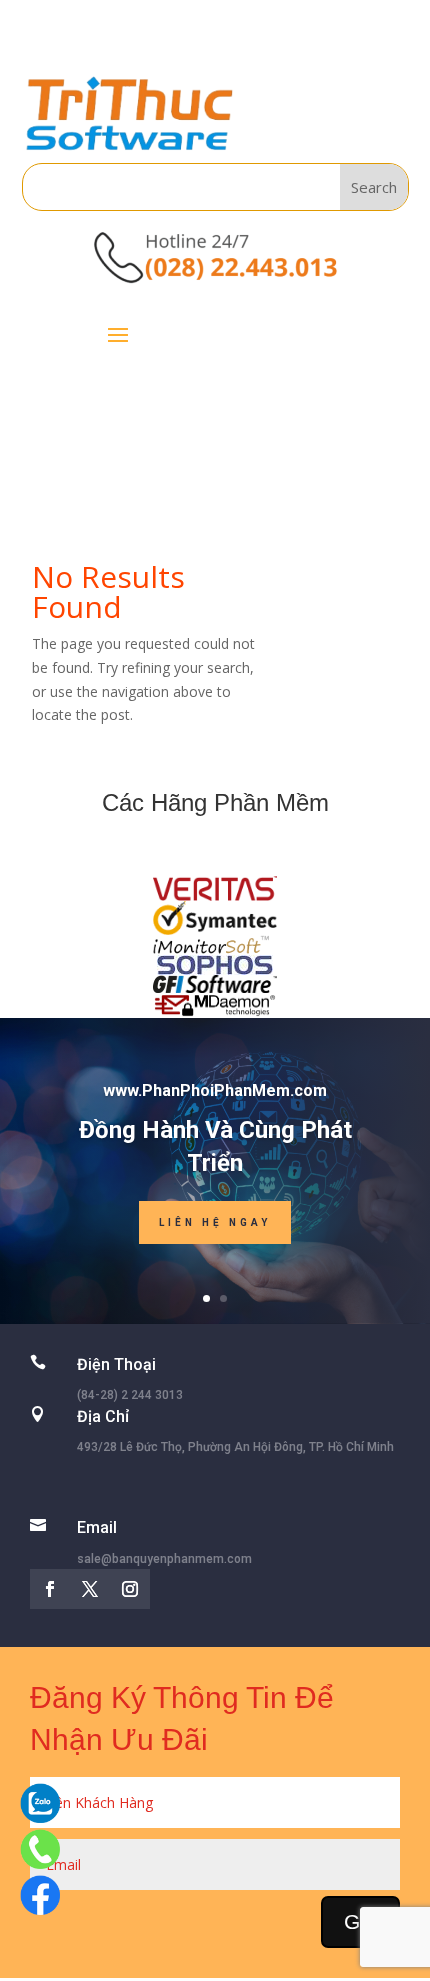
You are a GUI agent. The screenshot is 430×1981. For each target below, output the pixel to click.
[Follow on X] (90, 1589)
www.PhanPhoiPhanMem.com (215, 1090)
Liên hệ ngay (215, 1222)
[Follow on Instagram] (130, 1589)
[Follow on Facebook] (50, 1589)
